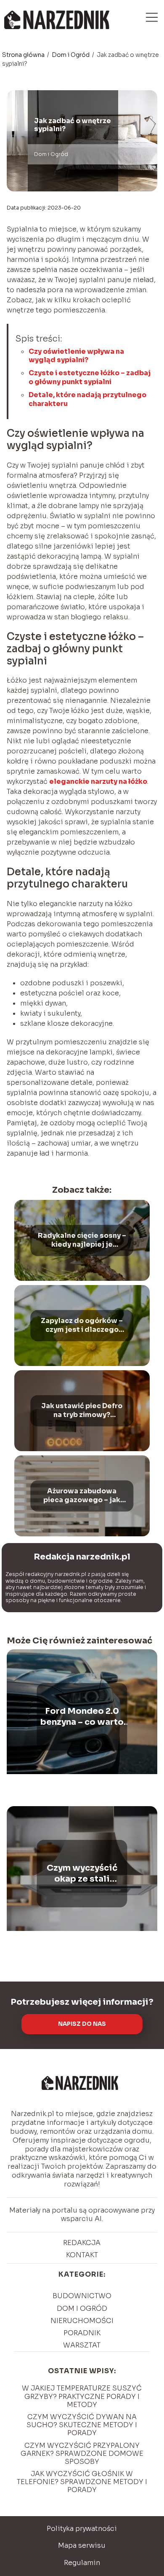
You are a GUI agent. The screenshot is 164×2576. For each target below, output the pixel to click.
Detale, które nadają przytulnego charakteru (87, 399)
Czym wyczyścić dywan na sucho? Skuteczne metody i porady (82, 2425)
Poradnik (82, 2333)
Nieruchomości (82, 2321)
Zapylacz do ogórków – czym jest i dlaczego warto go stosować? (82, 1326)
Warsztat (82, 2345)
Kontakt (82, 2255)
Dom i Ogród (71, 55)
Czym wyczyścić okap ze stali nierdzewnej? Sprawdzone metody (82, 1874)
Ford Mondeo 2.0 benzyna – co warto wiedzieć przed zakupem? (82, 1717)
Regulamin (82, 2563)
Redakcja (82, 2243)
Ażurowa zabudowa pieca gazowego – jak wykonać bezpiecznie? (82, 1496)
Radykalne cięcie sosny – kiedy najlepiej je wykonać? (82, 1240)
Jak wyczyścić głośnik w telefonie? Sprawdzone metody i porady (82, 2482)
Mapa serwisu (82, 2545)
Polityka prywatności (82, 2529)
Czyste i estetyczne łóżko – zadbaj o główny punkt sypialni (90, 377)
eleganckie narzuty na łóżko (98, 781)
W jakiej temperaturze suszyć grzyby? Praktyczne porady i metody (82, 2396)
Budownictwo (82, 2296)
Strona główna (24, 55)
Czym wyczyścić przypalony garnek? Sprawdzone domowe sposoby (82, 2454)
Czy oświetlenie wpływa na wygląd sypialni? (76, 356)
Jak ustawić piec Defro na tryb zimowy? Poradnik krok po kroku (82, 1411)
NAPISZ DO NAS (82, 2024)
